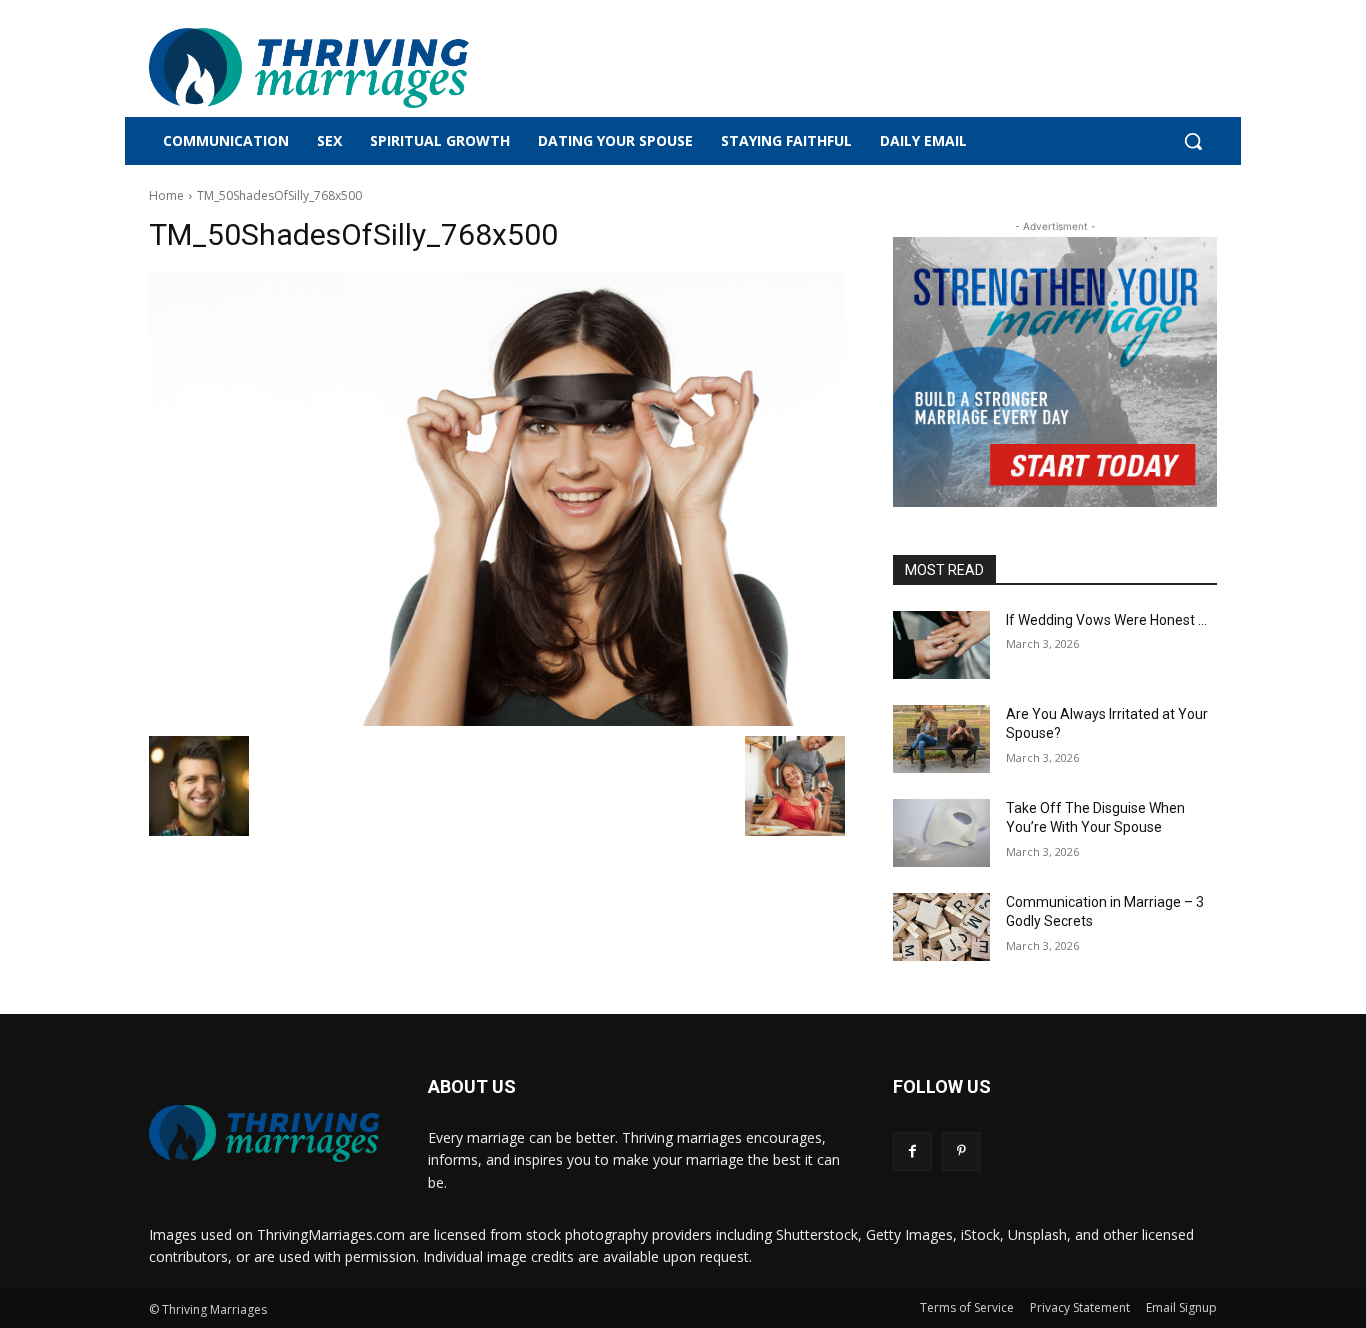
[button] (1193, 141)
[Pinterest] (961, 1151)
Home (166, 195)
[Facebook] (912, 1151)
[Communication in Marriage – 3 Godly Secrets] (941, 927)
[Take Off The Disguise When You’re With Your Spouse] (941, 833)
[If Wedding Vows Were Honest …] (941, 645)
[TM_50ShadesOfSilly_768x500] (497, 499)
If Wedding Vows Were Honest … (1106, 620)
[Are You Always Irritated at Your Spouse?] (941, 739)
